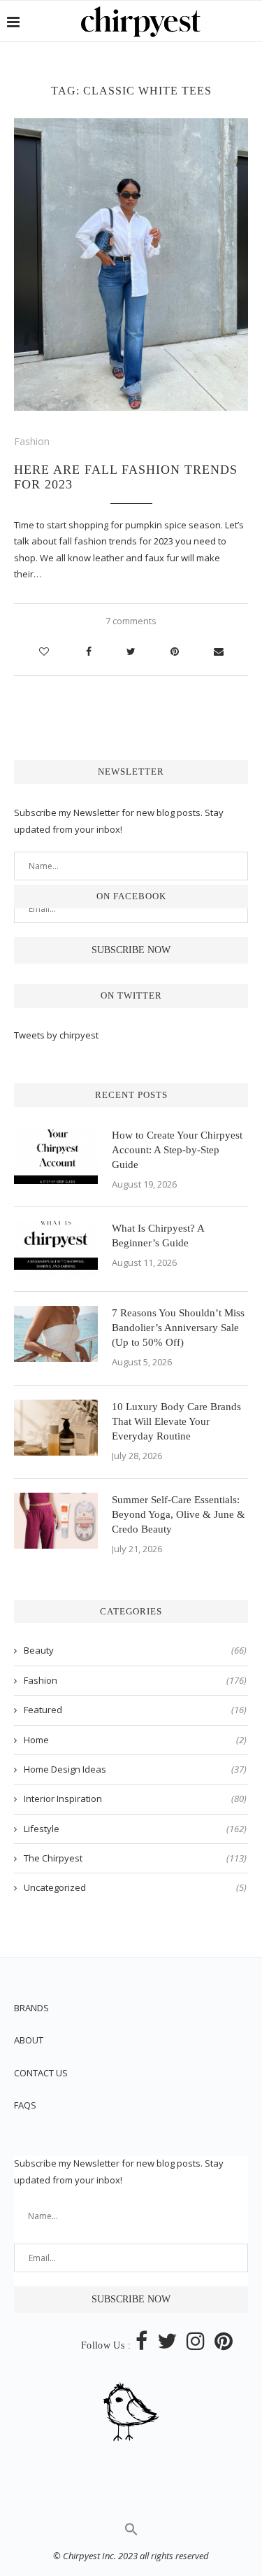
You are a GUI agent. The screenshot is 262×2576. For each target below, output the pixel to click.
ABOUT (29, 2040)
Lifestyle (135, 1829)
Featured (135, 1710)
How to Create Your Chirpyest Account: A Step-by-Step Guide (177, 1150)
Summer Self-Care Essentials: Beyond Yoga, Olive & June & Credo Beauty (179, 1514)
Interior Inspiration (135, 1799)
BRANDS (31, 2008)
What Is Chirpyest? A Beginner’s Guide (158, 1236)
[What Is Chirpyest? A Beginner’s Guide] (56, 1249)
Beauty (135, 1650)
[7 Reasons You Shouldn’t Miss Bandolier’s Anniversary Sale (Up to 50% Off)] (56, 1334)
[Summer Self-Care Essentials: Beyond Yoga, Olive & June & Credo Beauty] (56, 1521)
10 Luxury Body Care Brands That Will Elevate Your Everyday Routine (176, 1421)
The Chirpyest (135, 1858)
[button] (131, 2533)
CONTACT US (41, 2073)
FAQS (25, 2105)
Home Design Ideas (135, 1769)
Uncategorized (135, 1887)
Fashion (32, 441)
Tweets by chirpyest (56, 1035)
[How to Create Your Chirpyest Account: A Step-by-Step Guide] (56, 1156)
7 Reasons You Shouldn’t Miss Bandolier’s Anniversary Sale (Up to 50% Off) (178, 1328)
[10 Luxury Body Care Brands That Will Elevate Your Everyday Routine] (56, 1428)
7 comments (131, 621)
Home (135, 1740)
